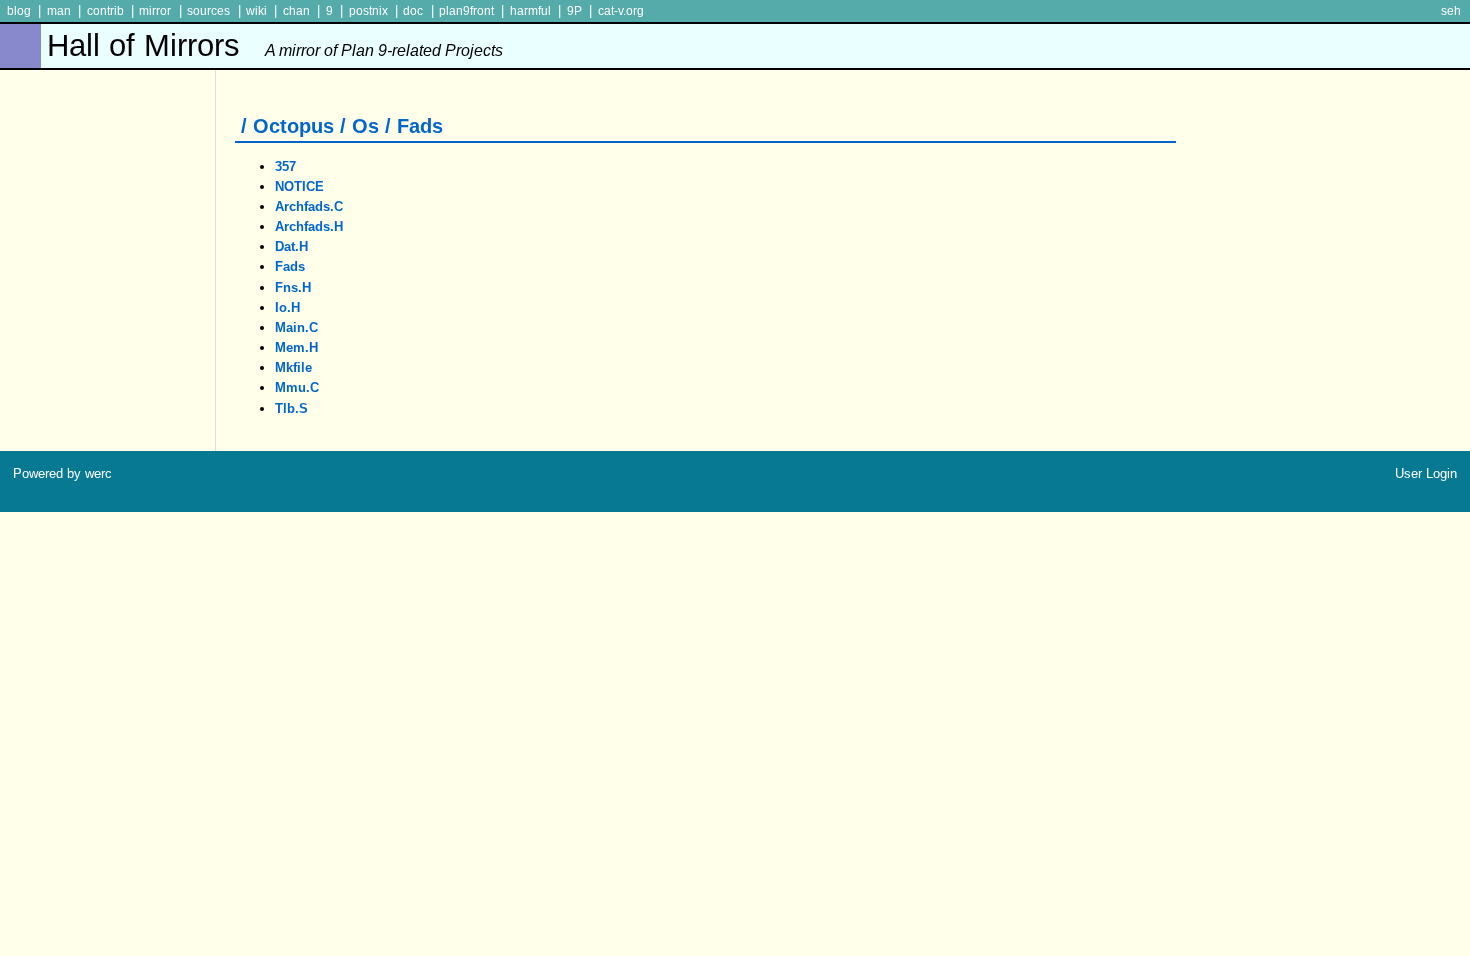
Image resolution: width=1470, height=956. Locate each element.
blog (19, 11)
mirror (155, 11)
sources (208, 11)
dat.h (291, 246)
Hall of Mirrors (275, 45)
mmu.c (297, 387)
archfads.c (309, 206)
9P (574, 11)
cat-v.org (621, 11)
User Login (1426, 473)
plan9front (466, 11)
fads (290, 266)
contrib (105, 11)
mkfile (293, 367)
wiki (256, 11)
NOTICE (299, 186)
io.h (287, 307)
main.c (296, 327)
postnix (368, 11)
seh (1451, 11)
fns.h (293, 287)
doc (413, 11)
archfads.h (309, 226)
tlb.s (291, 408)
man (59, 11)
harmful (530, 11)
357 (285, 166)
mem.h (296, 347)
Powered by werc (62, 473)
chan (296, 11)
